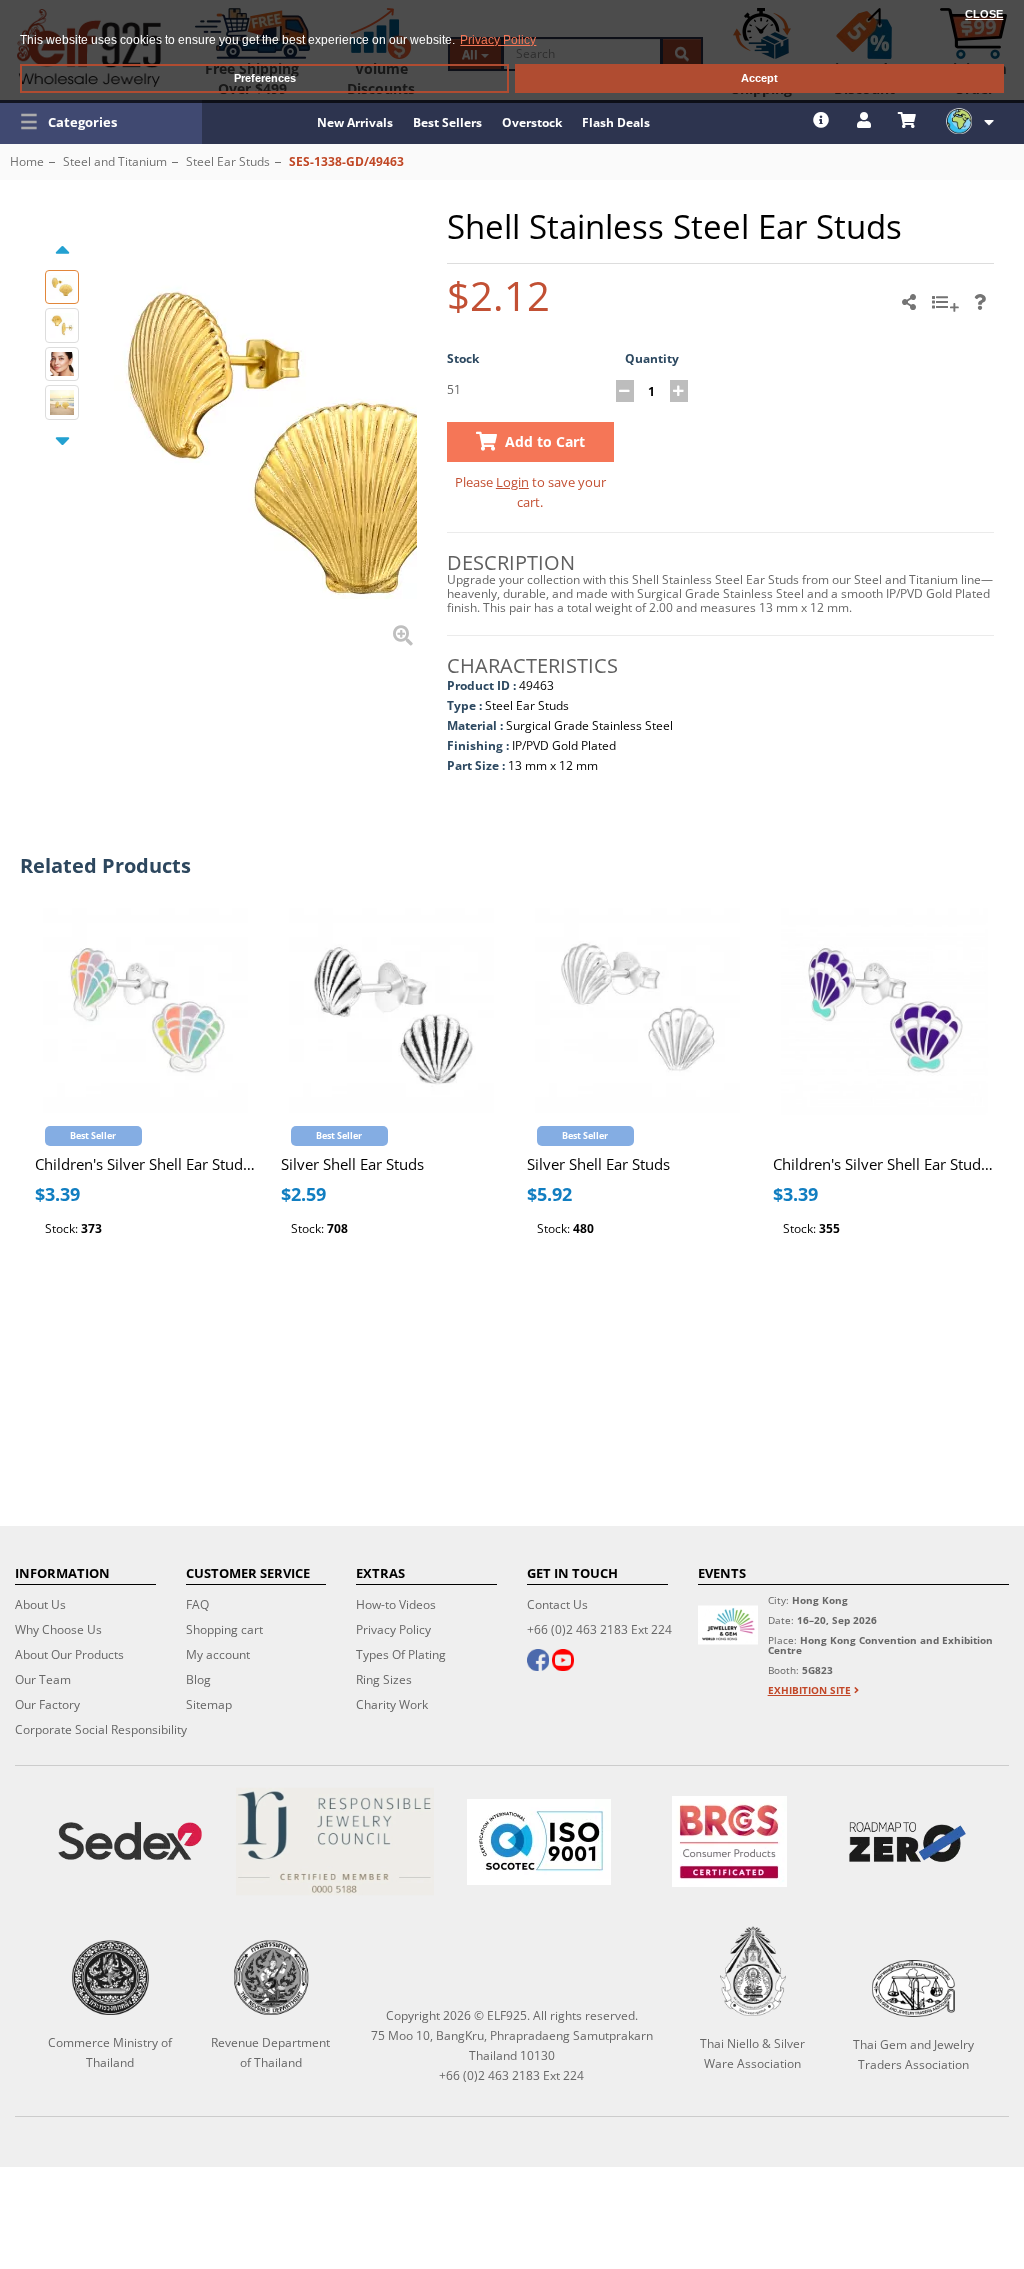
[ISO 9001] (539, 1842)
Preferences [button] (265, 78)
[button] (101, 122)
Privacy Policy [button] (498, 40)
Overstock (532, 122)
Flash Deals (616, 122)
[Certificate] (334, 1841)
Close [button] (984, 14)
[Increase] (679, 391)
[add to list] (948, 309)
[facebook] (538, 1662)
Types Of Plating (401, 1654)
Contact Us (557, 1604)
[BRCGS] (729, 1841)
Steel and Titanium (115, 161)
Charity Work (392, 1704)
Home (27, 161)
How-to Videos (396, 1604)
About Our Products (69, 1654)
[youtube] (563, 1662)
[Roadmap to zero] (907, 1842)
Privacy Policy (393, 1629)
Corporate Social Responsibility (101, 1729)
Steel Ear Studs (228, 161)
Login (512, 482)
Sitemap (209, 1704)
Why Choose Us (58, 1629)
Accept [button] (759, 78)
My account (218, 1654)
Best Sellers (447, 122)
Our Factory (47, 1704)
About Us (40, 1604)
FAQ (197, 1604)
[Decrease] (625, 391)
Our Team (43, 1679)
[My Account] (866, 120)
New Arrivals (355, 122)
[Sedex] (130, 1841)
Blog (198, 1679)
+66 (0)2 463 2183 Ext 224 (599, 1629)
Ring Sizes (384, 1679)
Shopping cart (224, 1629)
